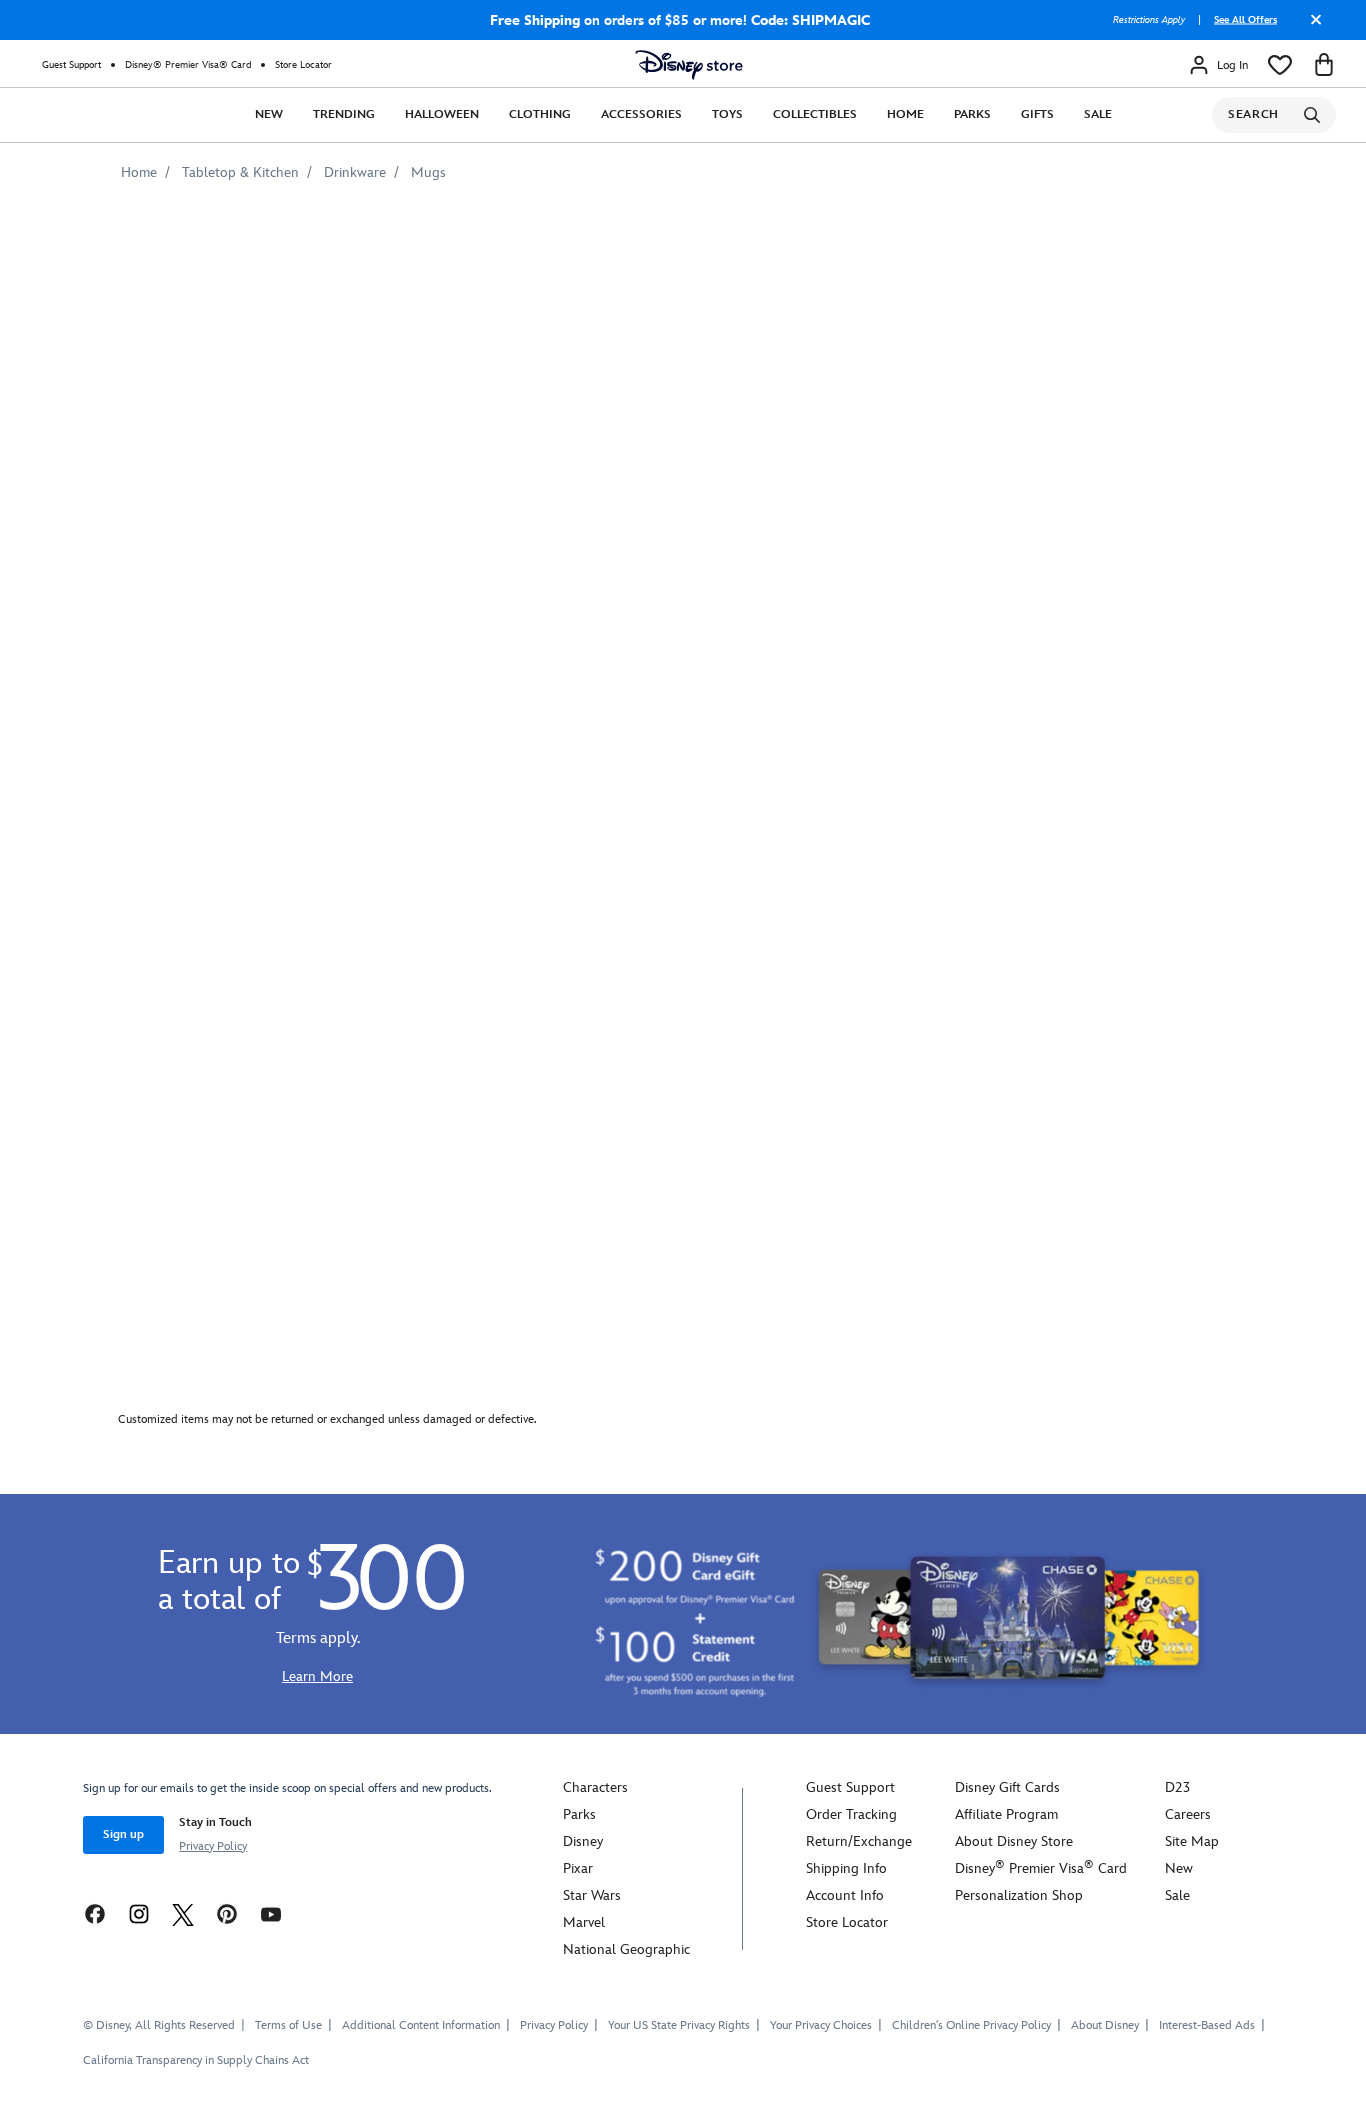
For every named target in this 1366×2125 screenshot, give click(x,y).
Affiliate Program (1006, 1814)
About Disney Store (1014, 1841)
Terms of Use (288, 2025)
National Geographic (626, 1949)
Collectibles (815, 114)
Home (905, 114)
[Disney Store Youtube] (271, 1913)
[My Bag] (1324, 65)
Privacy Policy (213, 1846)
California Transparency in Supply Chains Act (196, 2060)
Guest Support (71, 65)
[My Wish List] (1280, 65)
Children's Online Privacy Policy (971, 2025)
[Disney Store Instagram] (139, 1913)
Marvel (584, 1922)
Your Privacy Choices (821, 2026)
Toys (727, 114)
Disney (583, 1841)
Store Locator (303, 65)
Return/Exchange (859, 1841)
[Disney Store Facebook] (95, 1913)
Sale (1098, 114)
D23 (1177, 1787)
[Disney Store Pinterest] (227, 1913)
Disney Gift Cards (1007, 1787)
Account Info (845, 1895)
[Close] (1311, 27)
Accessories (641, 114)
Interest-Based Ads (1207, 2025)
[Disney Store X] (183, 1913)
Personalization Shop (1019, 1895)
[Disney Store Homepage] (689, 65)
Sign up (123, 1834)
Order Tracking (851, 1814)
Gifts (1037, 114)
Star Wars (592, 1895)
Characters (595, 1787)
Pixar (578, 1868)
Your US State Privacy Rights (679, 2025)
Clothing (540, 114)
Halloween (442, 114)
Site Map (1192, 1841)
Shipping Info (846, 1868)
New (269, 114)
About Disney (1105, 2025)
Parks (972, 114)
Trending (344, 114)
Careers (1188, 1814)
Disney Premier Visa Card (1041, 1868)
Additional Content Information (421, 2025)
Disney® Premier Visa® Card (188, 65)
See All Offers (1245, 20)
